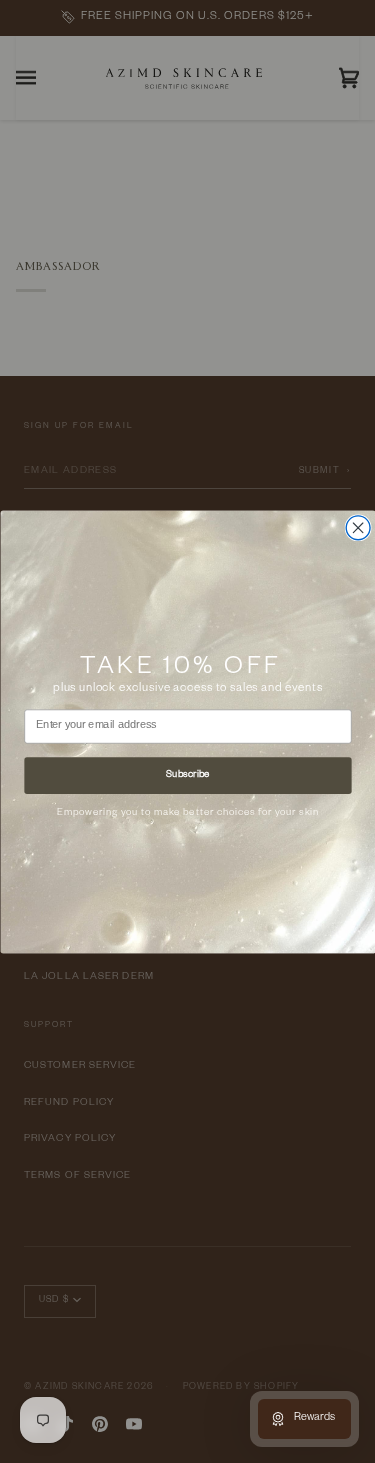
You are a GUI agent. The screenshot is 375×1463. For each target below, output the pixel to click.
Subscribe (188, 775)
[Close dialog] (358, 527)
